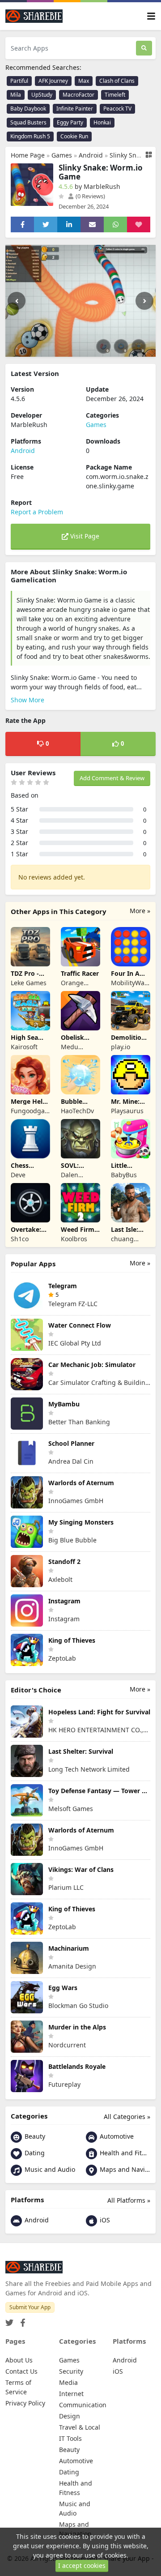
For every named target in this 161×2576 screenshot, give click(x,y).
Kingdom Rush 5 (30, 136)
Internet (71, 2394)
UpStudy (42, 95)
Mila (16, 95)
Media (68, 2382)
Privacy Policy (25, 2403)
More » (140, 911)
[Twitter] (9, 2320)
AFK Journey (53, 81)
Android (91, 155)
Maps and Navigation (124, 2169)
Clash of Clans (117, 81)
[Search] (144, 48)
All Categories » (127, 2117)
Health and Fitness (124, 2153)
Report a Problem (37, 512)
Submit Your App (30, 2307)
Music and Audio (49, 2169)
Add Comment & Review (112, 778)
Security (71, 2371)
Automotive (116, 2136)
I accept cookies (82, 2565)
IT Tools (70, 2438)
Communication (83, 2405)
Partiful (19, 81)
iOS (104, 2220)
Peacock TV (117, 109)
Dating (34, 2153)
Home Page (28, 155)
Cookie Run (74, 136)
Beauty (34, 2136)
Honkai (102, 122)
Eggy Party (70, 122)
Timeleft (115, 95)
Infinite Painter (75, 109)
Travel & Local (80, 2427)
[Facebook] (21, 2320)
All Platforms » (129, 2200)
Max (84, 81)
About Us (19, 2360)
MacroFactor (78, 95)
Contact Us (21, 2371)
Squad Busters (28, 122)
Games (62, 155)
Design (70, 2416)
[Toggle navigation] (151, 16)
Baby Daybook (28, 109)
